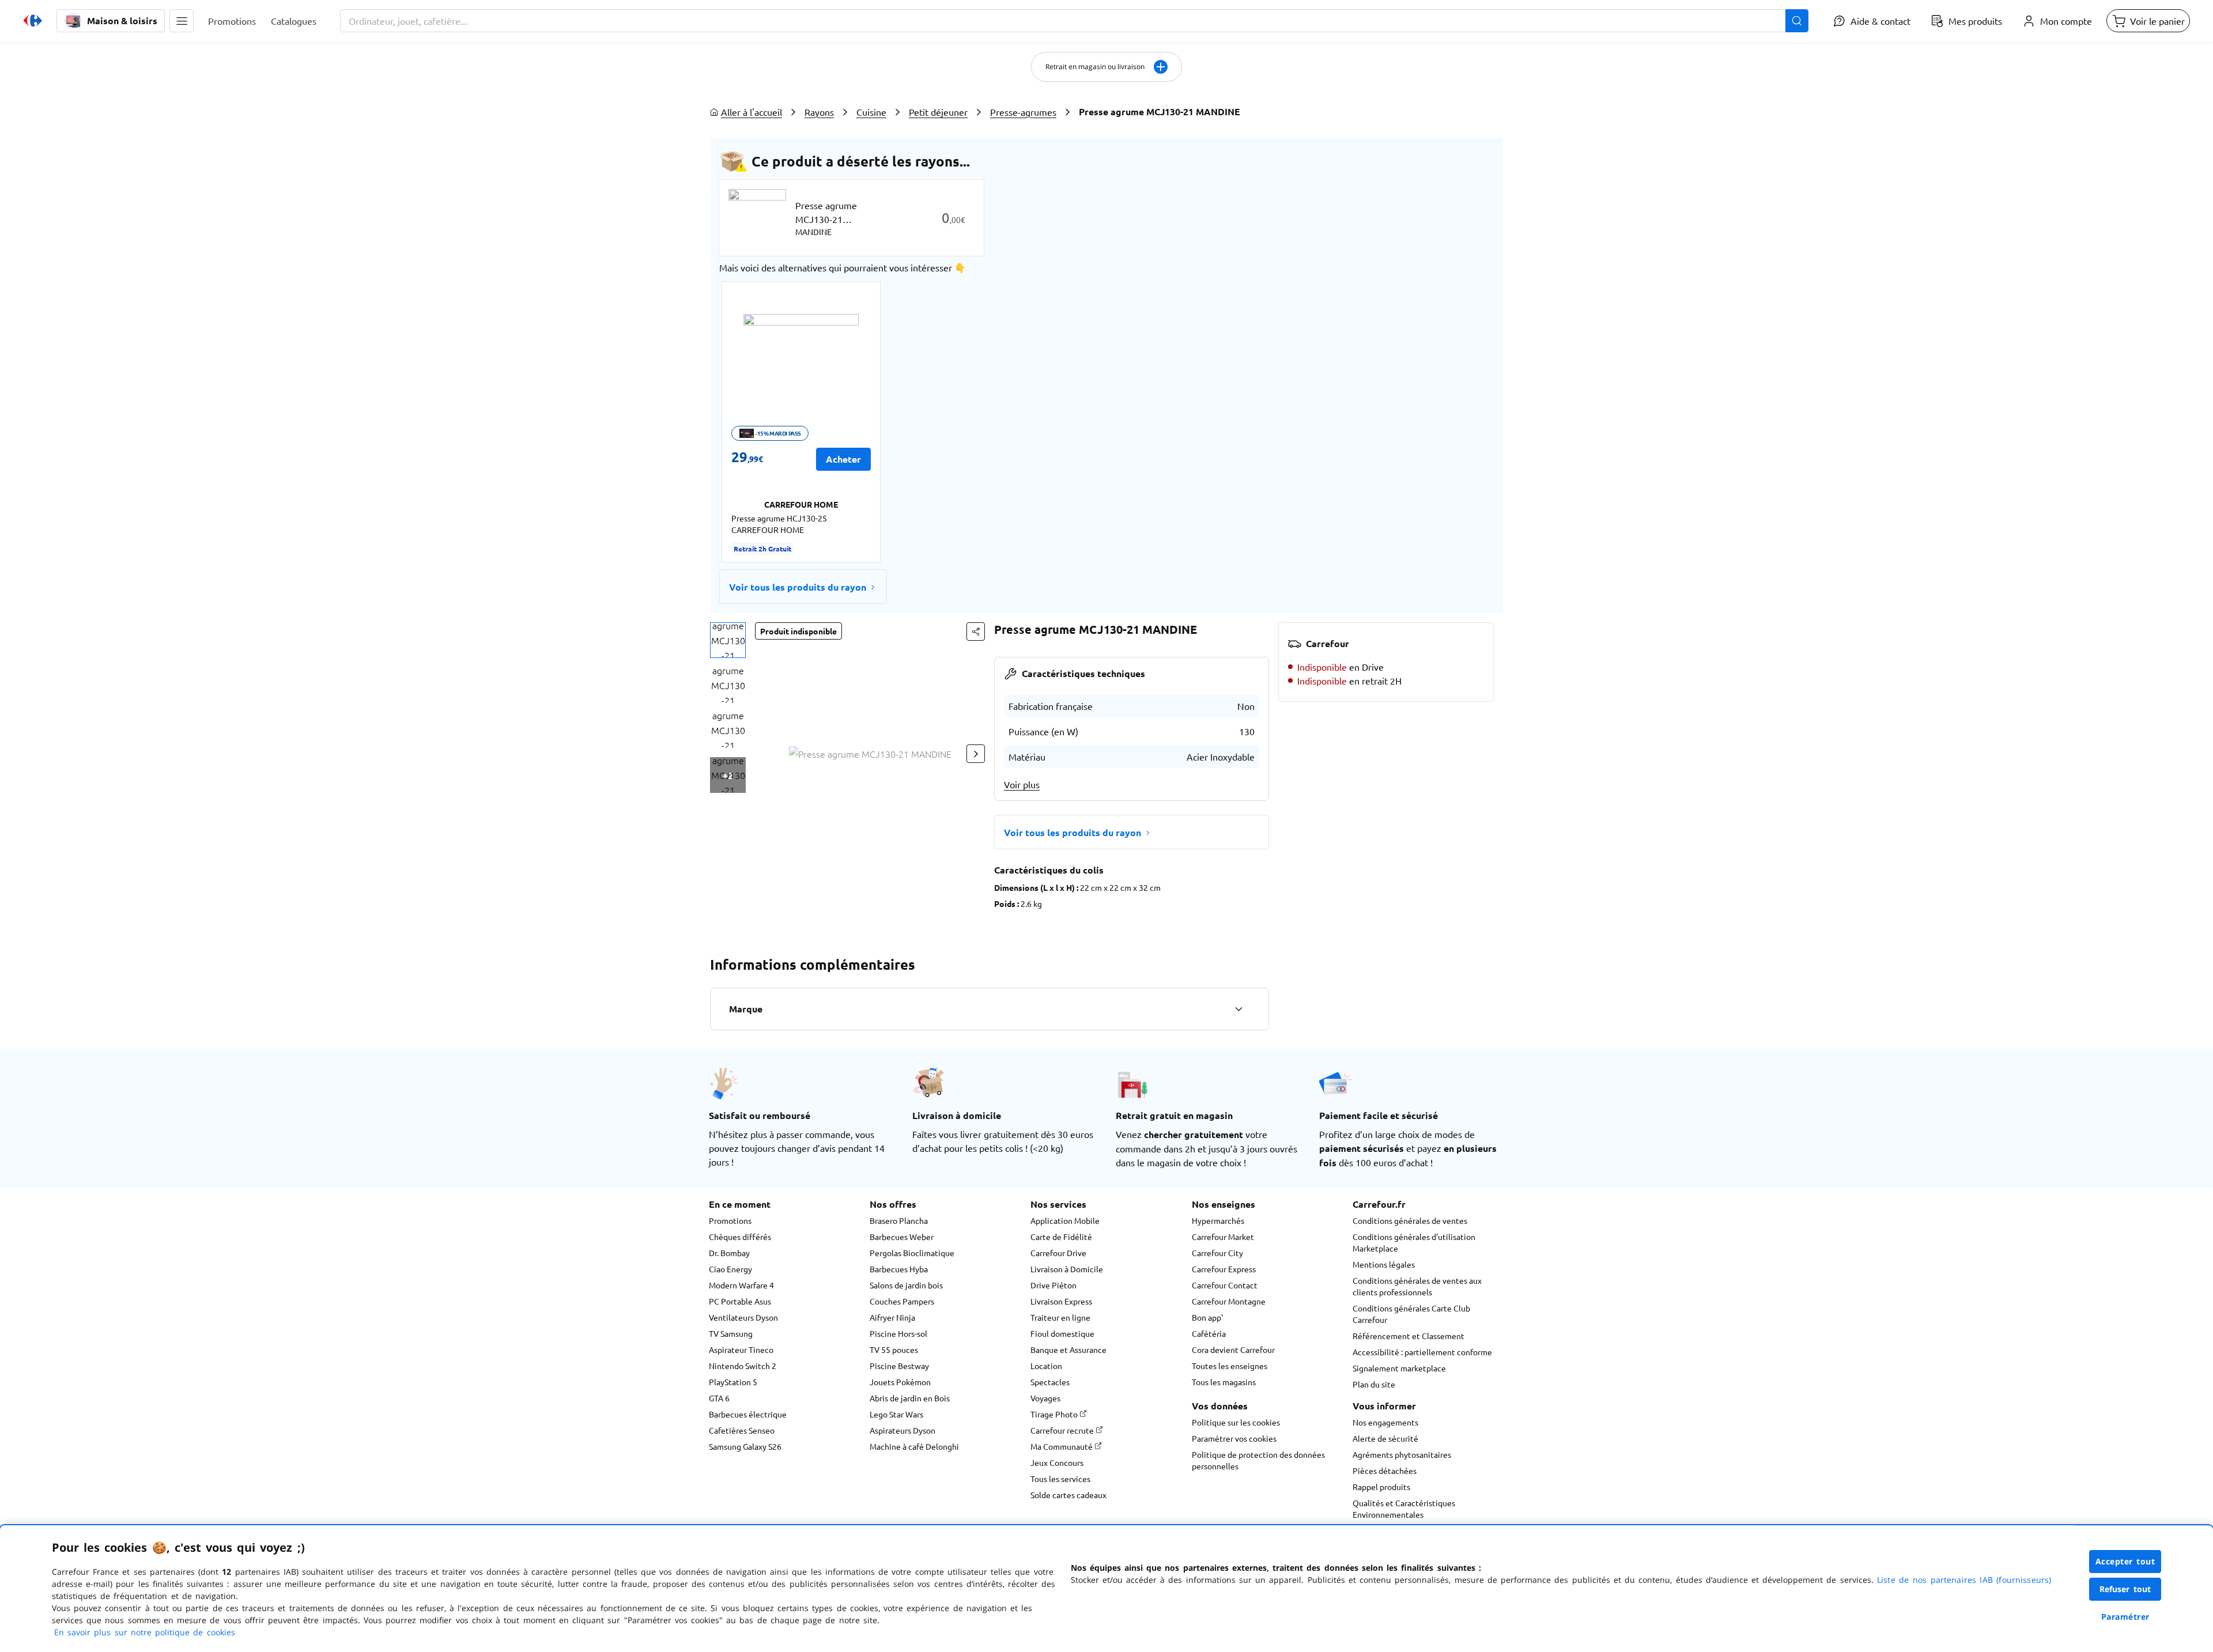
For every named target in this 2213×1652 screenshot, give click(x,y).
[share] (976, 632)
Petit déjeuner (938, 112)
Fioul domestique (1062, 1333)
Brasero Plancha (899, 1220)
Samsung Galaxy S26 (745, 1446)
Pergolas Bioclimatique (912, 1253)
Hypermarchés (1218, 1220)
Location (1046, 1366)
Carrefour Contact (1225, 1285)
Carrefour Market (1223, 1237)
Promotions (730, 1220)
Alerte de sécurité (1385, 1438)
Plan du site (1374, 1384)
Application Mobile (1065, 1220)
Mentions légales (1384, 1264)
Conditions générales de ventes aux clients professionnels (1417, 1286)
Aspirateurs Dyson (902, 1430)
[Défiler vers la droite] (976, 754)
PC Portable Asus (740, 1301)
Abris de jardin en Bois (910, 1398)
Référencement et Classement (1408, 1336)
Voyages (1045, 1398)
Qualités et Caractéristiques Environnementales (1404, 1509)
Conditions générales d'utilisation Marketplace (1414, 1242)
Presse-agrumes (1023, 112)
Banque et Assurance (1068, 1349)
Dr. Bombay (729, 1253)
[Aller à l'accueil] (33, 21)
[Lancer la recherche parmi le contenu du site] (1797, 21)
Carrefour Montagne (1229, 1301)
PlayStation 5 (733, 1382)
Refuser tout (2125, 1589)
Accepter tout (2125, 1561)
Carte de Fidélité (1061, 1237)
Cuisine (871, 112)
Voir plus (1022, 784)
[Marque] (1238, 1009)
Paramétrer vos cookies (1234, 1438)
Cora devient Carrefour (1233, 1349)
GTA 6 (719, 1398)
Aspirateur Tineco (741, 1349)
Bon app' (1207, 1317)
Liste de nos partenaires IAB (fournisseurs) (1964, 1580)
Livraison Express (1061, 1301)
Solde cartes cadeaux (1068, 1495)
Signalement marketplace (1399, 1368)
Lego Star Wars (896, 1414)
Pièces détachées (1385, 1470)
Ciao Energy (730, 1269)
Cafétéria (1209, 1333)
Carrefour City (1217, 1253)
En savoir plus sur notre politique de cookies (145, 1632)
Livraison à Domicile (1067, 1269)
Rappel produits (1381, 1487)
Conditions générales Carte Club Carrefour (1411, 1314)
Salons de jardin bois (906, 1285)
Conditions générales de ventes (1410, 1220)
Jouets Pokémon (900, 1382)
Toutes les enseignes (1230, 1366)
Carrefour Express (1224, 1269)
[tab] (728, 640)
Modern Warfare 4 (741, 1285)
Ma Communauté (1062, 1446)
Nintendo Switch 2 (743, 1366)
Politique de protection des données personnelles (1258, 1460)
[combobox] (1074, 21)
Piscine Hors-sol (898, 1333)
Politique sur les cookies (1236, 1422)
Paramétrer (2125, 1617)
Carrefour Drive (1058, 1253)
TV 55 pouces (894, 1349)
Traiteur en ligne (1060, 1317)
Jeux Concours (1057, 1462)
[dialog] (1106, 1589)
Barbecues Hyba (899, 1269)
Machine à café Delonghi (914, 1446)
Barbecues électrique (748, 1414)
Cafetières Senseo (742, 1430)
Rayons (819, 112)
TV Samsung (731, 1333)
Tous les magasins (1224, 1382)
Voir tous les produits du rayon (798, 587)
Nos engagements (1385, 1422)
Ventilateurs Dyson (743, 1317)
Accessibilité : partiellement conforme (1422, 1352)
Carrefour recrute (1063, 1430)
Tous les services (1060, 1479)
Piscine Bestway (899, 1366)
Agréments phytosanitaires (1402, 1454)
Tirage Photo (1055, 1414)
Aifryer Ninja (892, 1317)
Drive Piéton (1053, 1285)
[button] (182, 21)
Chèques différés (740, 1237)
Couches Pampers (902, 1301)
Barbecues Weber (902, 1237)
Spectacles (1050, 1382)
